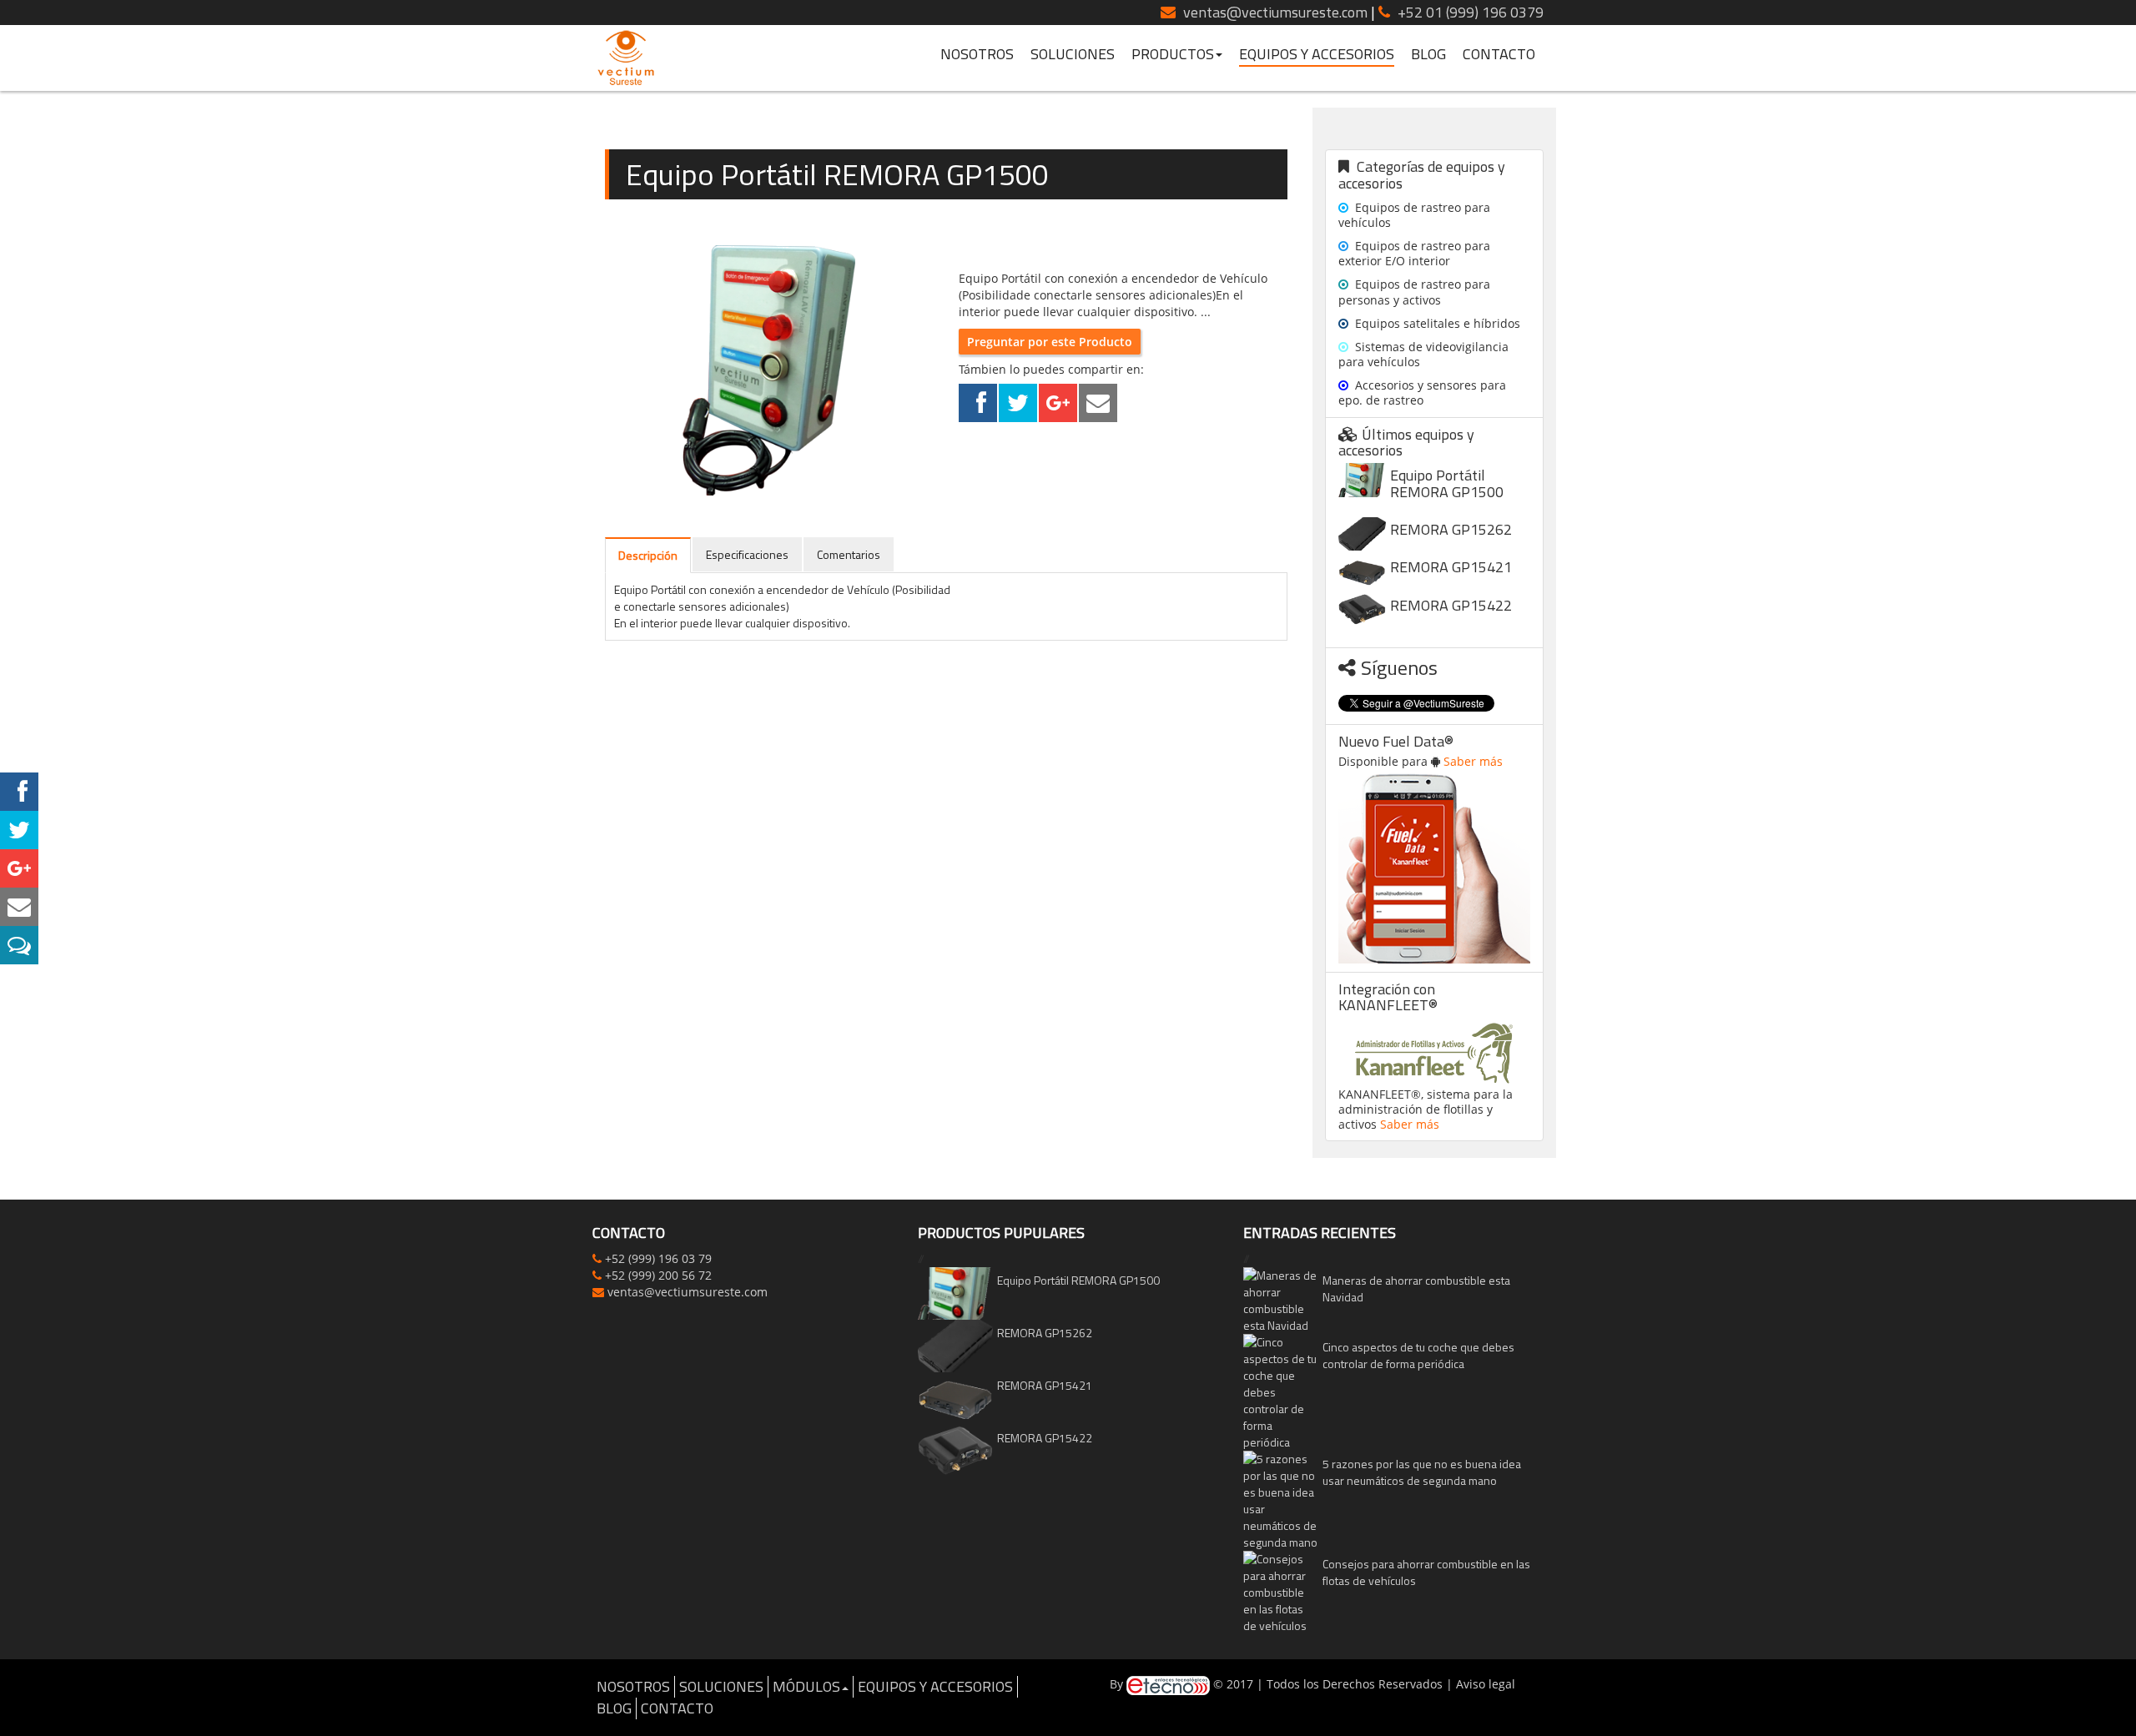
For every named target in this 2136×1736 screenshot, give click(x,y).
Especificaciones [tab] (747, 554)
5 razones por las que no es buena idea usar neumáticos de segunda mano (1422, 1472)
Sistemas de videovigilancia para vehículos (1423, 354)
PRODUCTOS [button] (1173, 55)
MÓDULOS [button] (806, 1686)
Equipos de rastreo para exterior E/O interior (1414, 253)
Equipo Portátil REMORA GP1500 (1447, 483)
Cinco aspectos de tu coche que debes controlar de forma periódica (1418, 1355)
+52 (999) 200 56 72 (658, 1275)
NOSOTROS (977, 55)
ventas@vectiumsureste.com (1274, 12)
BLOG (1428, 55)
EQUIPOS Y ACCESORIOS (1317, 55)
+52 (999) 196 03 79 (658, 1258)
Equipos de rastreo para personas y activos (1414, 292)
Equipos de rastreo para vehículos (1414, 215)
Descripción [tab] (648, 555)
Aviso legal (1486, 1684)
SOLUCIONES (1073, 55)
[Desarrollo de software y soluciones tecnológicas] (1168, 1684)
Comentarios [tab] (849, 554)
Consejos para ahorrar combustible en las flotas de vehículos (1426, 1572)
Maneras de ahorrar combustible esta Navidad (1416, 1288)
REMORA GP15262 (1451, 529)
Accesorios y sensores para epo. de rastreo (1422, 392)
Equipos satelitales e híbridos (1436, 323)
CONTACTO (1499, 55)
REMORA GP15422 (1451, 605)
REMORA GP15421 (1451, 567)
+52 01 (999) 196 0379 (1471, 12)
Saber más (1473, 761)
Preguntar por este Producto (1050, 342)
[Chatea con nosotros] (19, 945)
